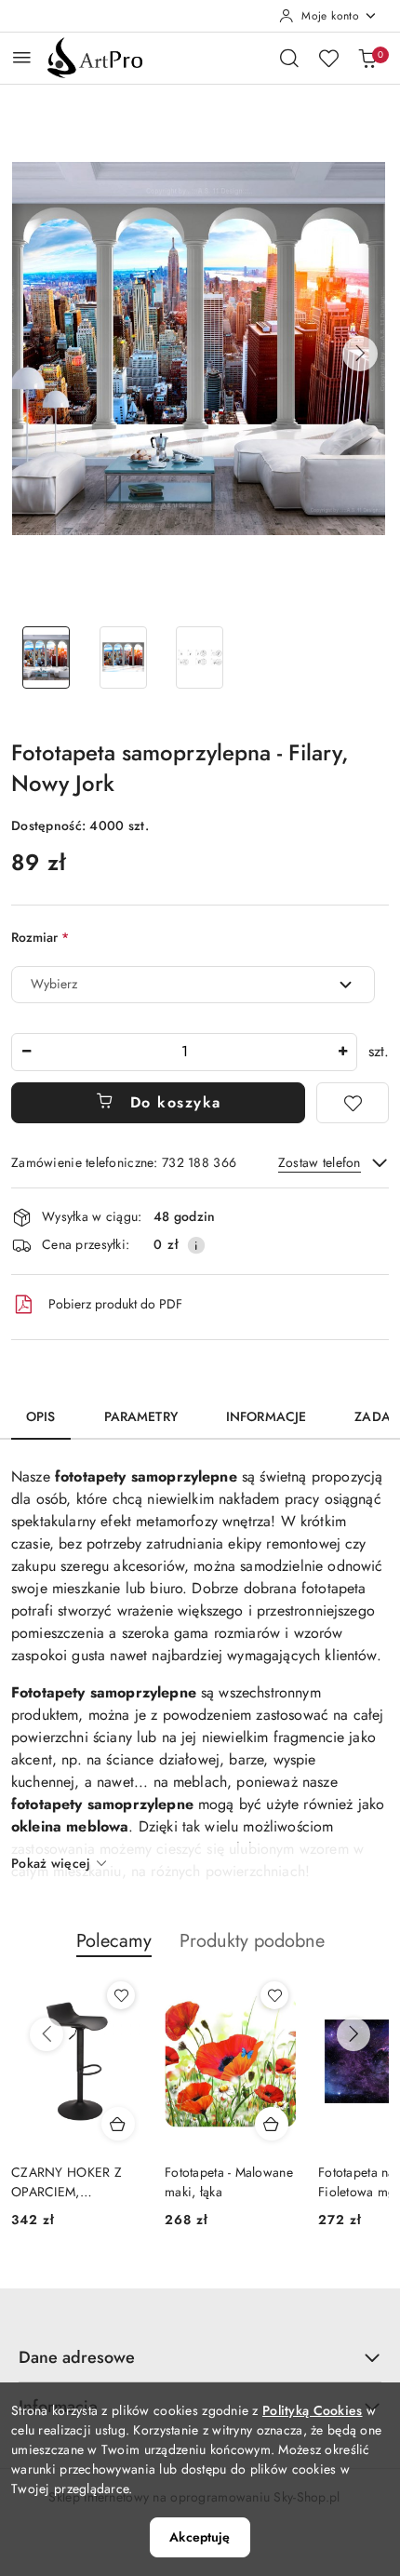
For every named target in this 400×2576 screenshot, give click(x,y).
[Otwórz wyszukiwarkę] (289, 58)
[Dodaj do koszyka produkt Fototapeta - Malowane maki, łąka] (272, 2124)
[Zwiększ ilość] (342, 1052)
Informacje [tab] (266, 1416)
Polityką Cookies (312, 2410)
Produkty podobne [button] (252, 1941)
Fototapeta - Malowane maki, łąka (229, 2181)
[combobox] (193, 985)
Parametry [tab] (141, 1416)
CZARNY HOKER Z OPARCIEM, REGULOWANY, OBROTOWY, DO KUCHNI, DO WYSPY (74, 2181)
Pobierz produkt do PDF (115, 1304)
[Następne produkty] (353, 2034)
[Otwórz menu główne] (22, 57)
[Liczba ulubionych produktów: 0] (328, 58)
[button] (360, 354)
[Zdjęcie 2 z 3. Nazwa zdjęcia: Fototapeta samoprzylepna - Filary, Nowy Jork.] (123, 657)
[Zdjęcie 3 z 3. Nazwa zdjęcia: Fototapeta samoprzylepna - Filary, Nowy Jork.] (200, 657)
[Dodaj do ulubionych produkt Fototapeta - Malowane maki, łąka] (274, 1995)
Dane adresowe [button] (77, 2357)
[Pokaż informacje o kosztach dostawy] (196, 1245)
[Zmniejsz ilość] (26, 1052)
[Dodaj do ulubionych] (353, 1103)
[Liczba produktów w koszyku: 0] (367, 58)
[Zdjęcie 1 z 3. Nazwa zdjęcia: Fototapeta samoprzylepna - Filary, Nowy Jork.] (46, 657)
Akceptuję (200, 2537)
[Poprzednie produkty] (47, 2034)
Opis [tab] (41, 1416)
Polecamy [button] (114, 1941)
